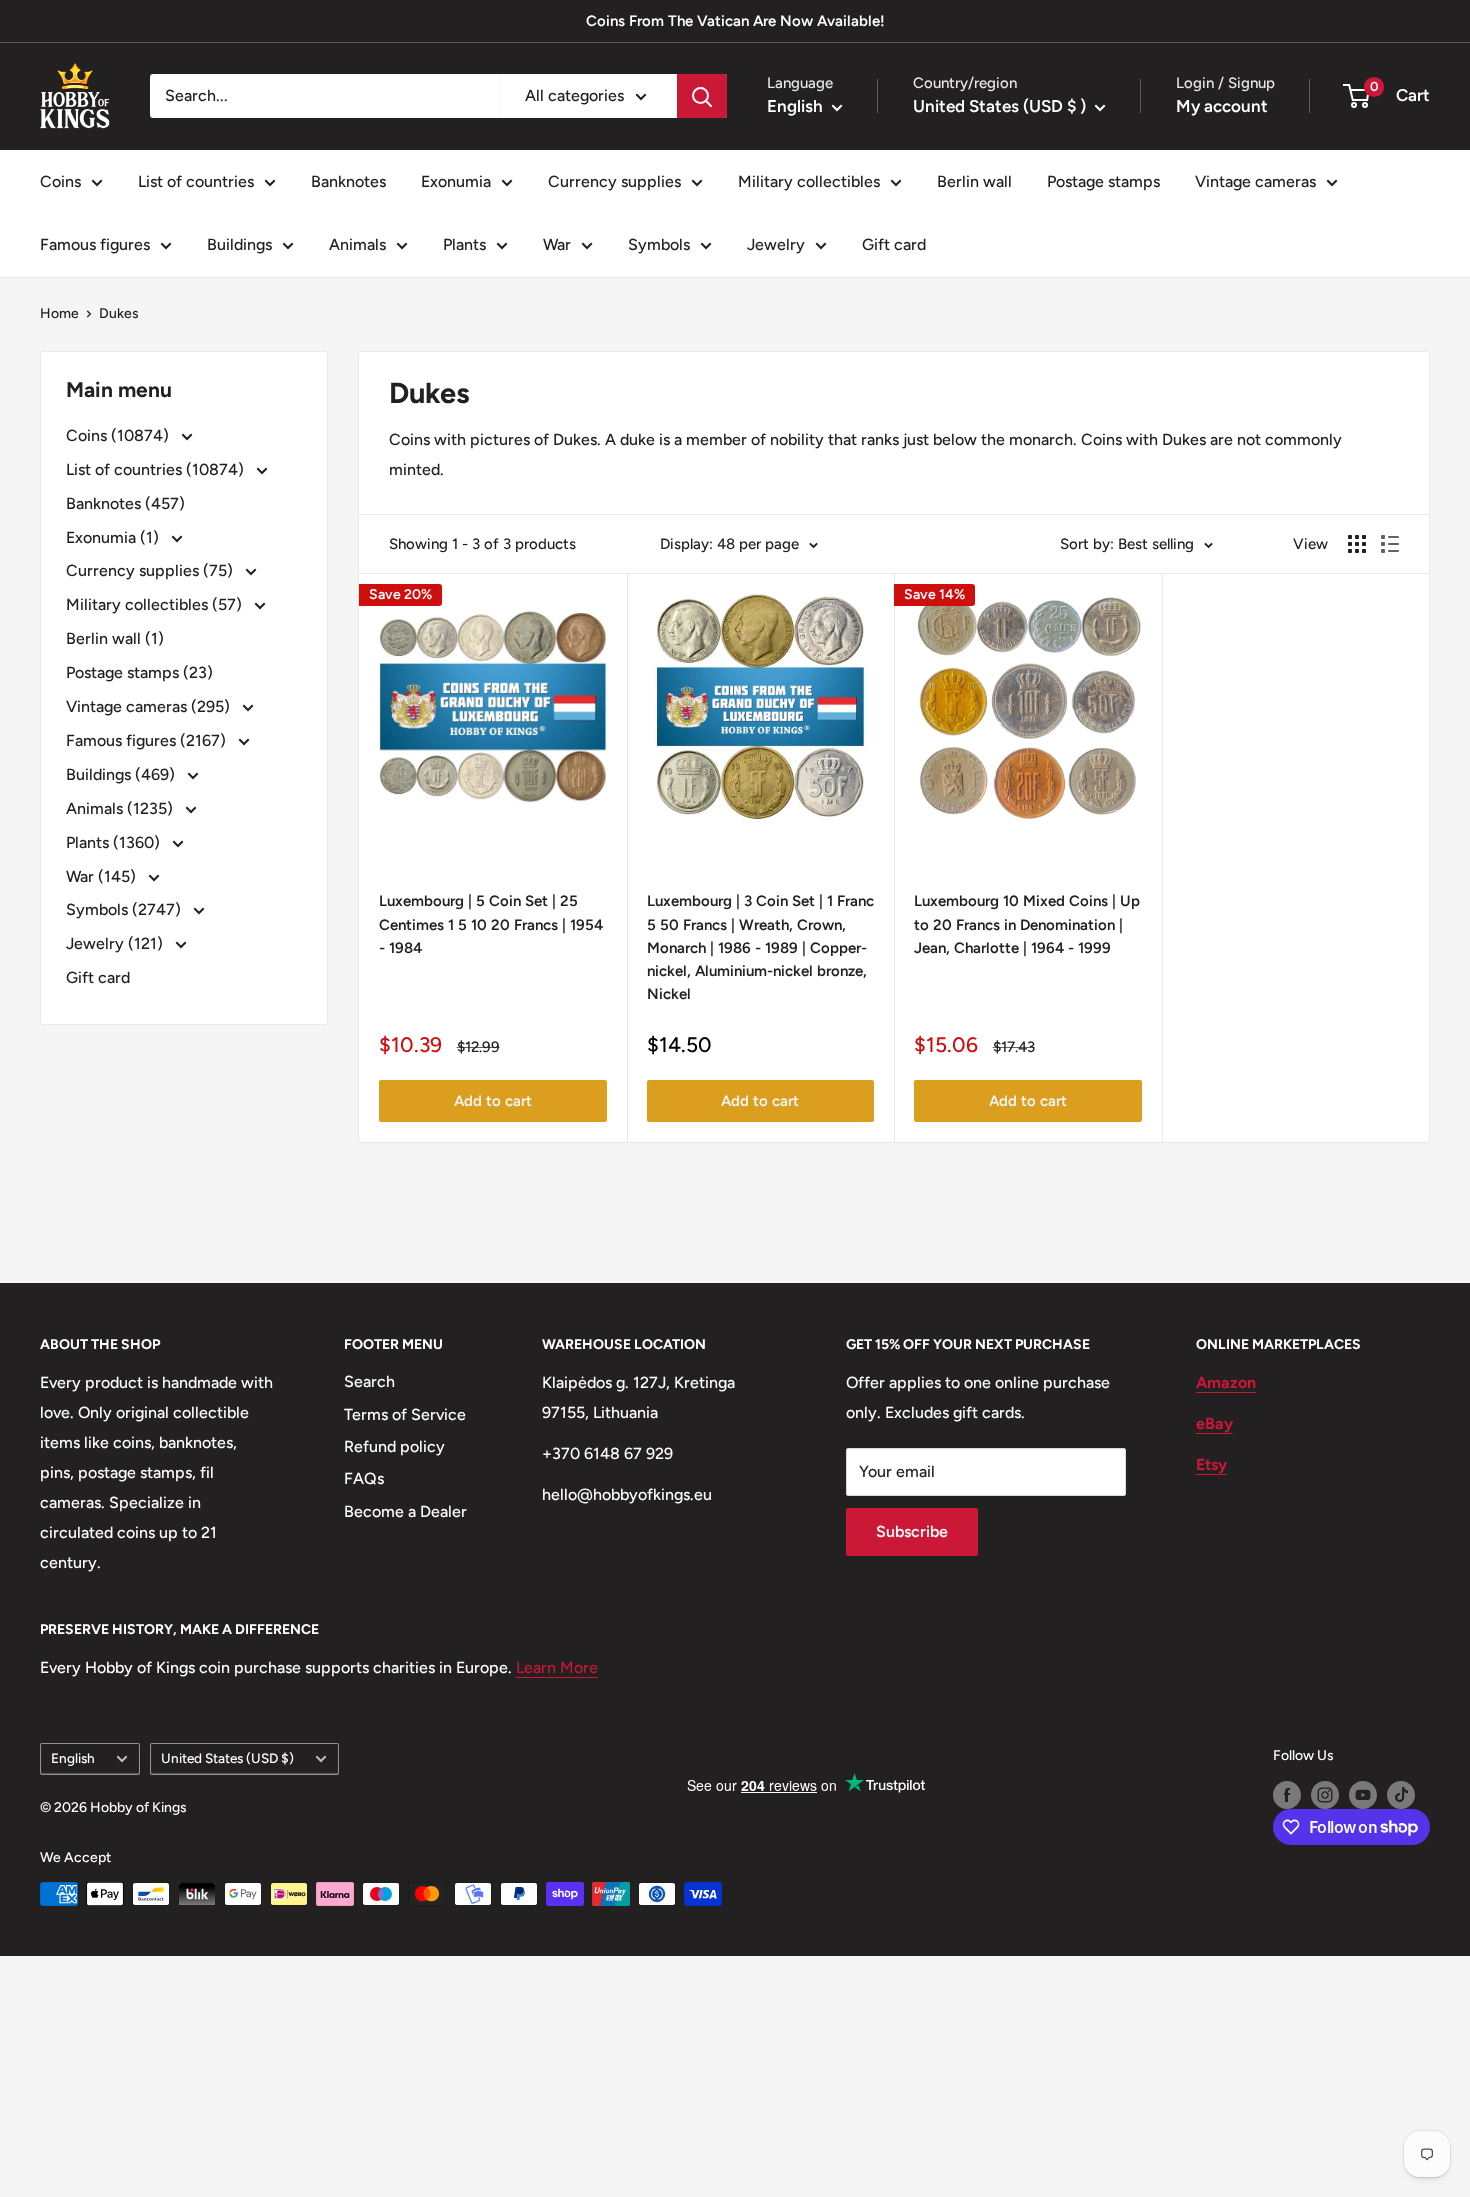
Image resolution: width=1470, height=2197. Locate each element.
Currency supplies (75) (151, 570)
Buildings (239, 244)
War (557, 244)
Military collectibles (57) (156, 604)
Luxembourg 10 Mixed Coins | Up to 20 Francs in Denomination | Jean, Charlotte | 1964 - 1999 (1027, 924)
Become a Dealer (405, 1511)
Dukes (119, 313)
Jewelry (776, 244)
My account (1222, 106)
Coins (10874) (119, 435)
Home (59, 313)
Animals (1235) (121, 808)
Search (369, 1381)
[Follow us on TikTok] (1401, 1795)
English (73, 1758)
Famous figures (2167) (148, 740)
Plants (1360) (115, 842)
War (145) (103, 876)
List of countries (196, 181)
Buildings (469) (122, 774)
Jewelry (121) (116, 943)
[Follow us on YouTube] (1363, 1795)
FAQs (364, 1478)
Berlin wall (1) (115, 638)
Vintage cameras (1255, 181)
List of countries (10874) (157, 469)
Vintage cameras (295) (150, 706)
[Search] (702, 96)
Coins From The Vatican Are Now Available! (735, 21)
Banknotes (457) (125, 503)
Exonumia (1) (114, 537)
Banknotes (348, 181)
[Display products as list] (1390, 544)
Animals (357, 244)
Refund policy (394, 1446)
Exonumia (456, 181)
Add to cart (493, 1101)
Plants (464, 244)
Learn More (557, 1667)
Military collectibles (809, 181)
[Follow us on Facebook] (1287, 1795)
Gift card (894, 244)
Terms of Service (405, 1414)
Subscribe (912, 1531)
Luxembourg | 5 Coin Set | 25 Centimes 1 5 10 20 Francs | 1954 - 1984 (491, 924)
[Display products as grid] (1357, 544)
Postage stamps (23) (139, 672)
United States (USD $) (227, 1758)
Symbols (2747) (125, 909)
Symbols (659, 244)
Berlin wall (974, 181)
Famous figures (95, 244)
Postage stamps (1103, 181)
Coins (60, 181)
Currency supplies (614, 181)
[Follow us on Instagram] (1325, 1795)
